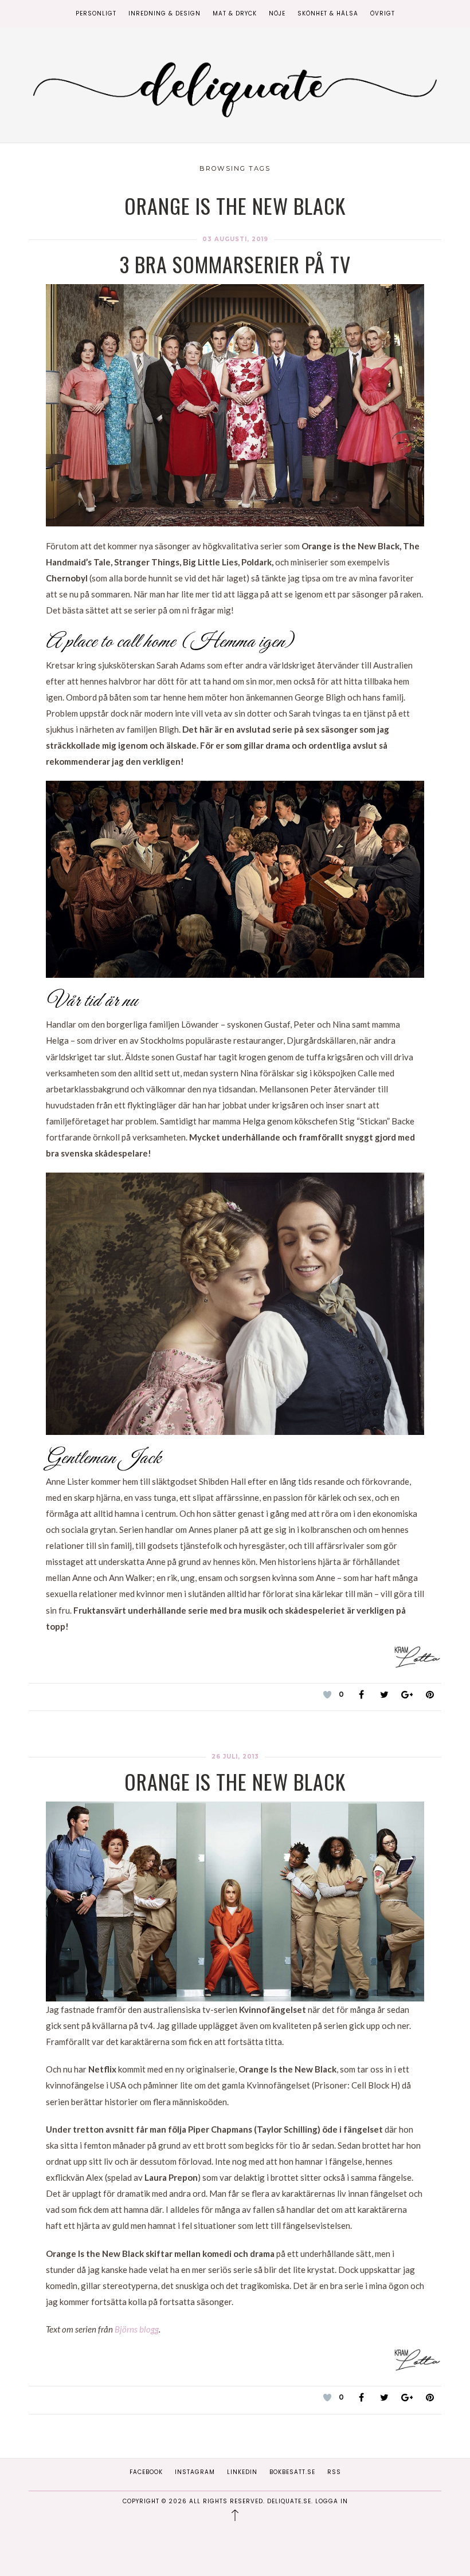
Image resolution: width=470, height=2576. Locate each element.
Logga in (332, 2501)
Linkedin (242, 2472)
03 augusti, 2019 (235, 239)
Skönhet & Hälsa (328, 13)
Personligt (96, 13)
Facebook (146, 2472)
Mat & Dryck (235, 13)
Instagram (195, 2472)
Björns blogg (136, 2329)
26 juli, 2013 (235, 1757)
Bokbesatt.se (292, 2472)
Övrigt (383, 13)
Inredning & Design (164, 13)
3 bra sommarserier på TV (235, 264)
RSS (334, 2472)
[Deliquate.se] (235, 87)
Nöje (277, 13)
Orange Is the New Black (235, 1781)
